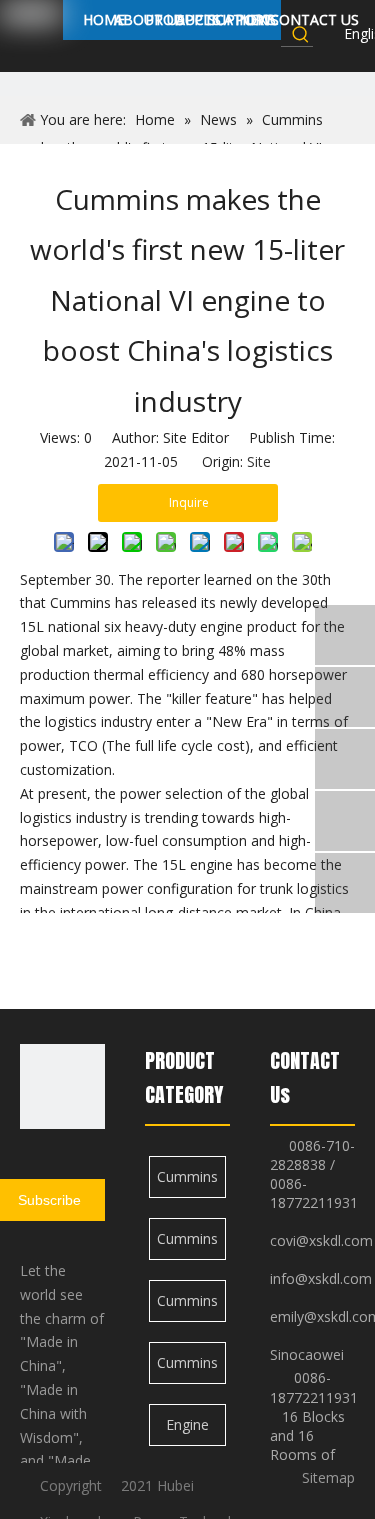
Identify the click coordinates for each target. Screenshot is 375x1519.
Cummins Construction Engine (188, 1182)
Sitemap (328, 1477)
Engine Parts (187, 1430)
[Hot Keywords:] (301, 34)
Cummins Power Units (187, 1244)
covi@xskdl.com (321, 1240)
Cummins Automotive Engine (188, 1306)
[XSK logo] (62, 1086)
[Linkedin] (325, 61)
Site (259, 461)
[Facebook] (325, 35)
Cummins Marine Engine (187, 1368)
